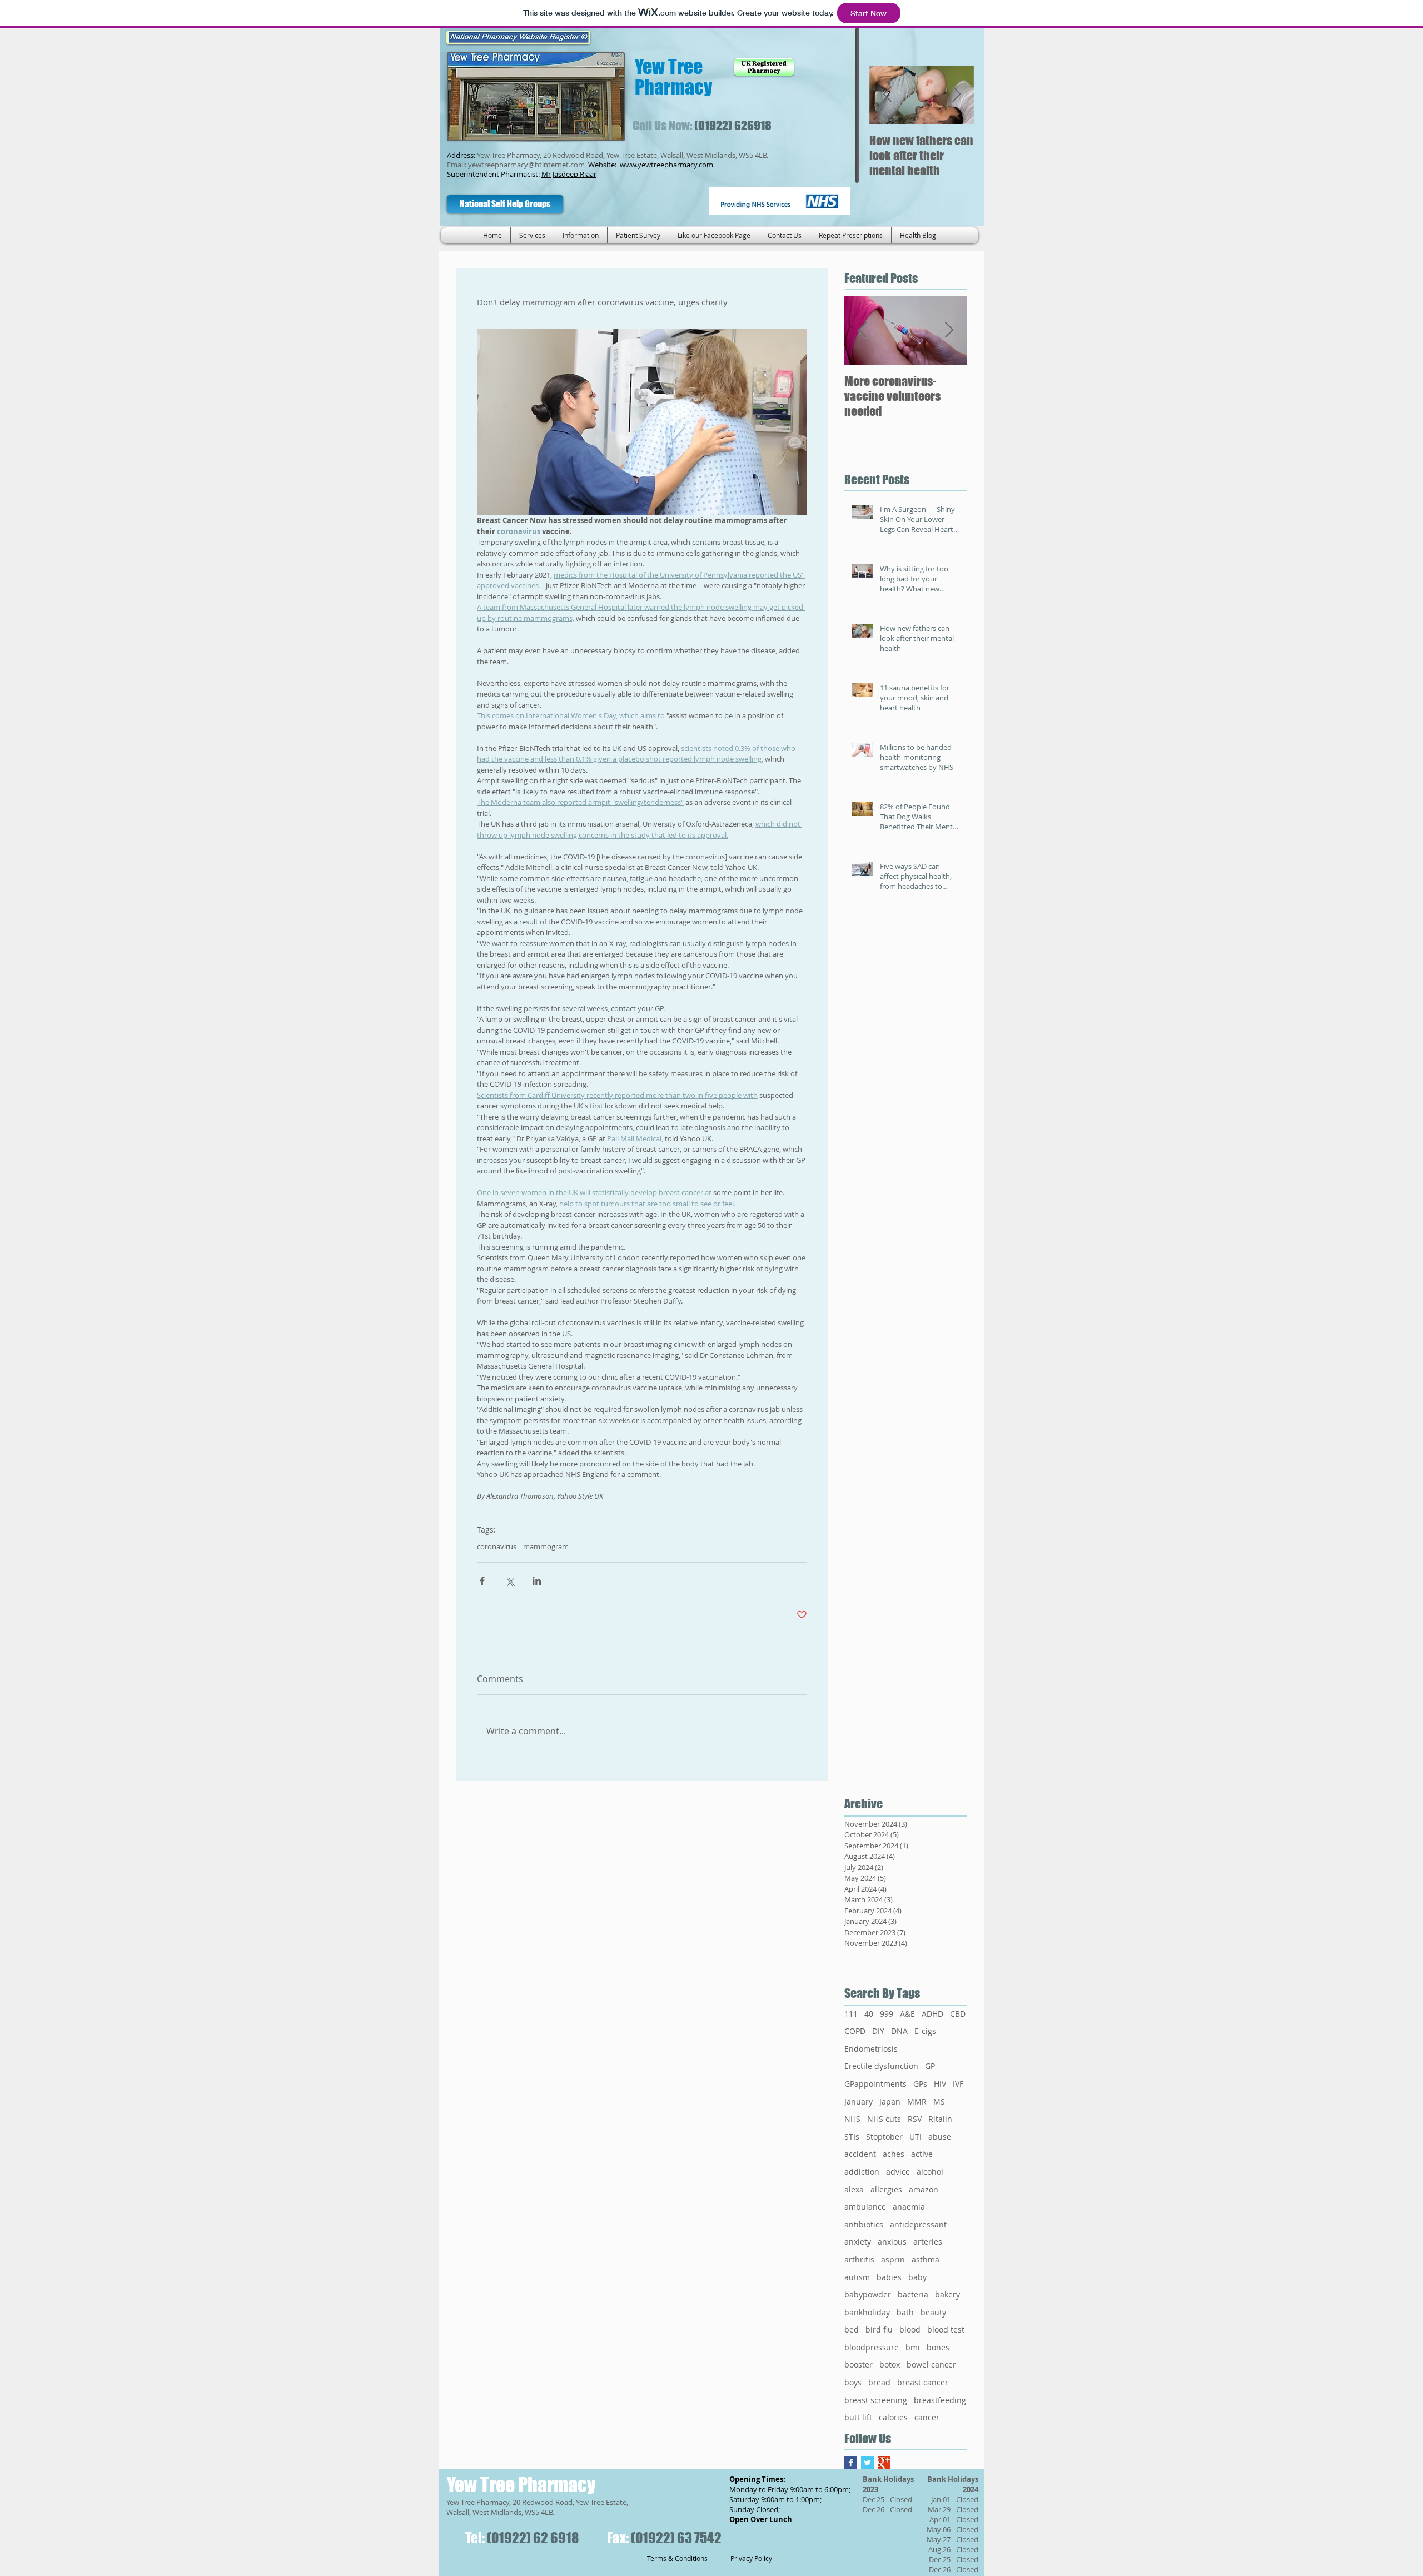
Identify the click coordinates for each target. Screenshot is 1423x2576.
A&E (907, 2014)
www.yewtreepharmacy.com (666, 165)
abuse (940, 2137)
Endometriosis (871, 2049)
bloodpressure (872, 2347)
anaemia (909, 2207)
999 (887, 2014)
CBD (958, 2014)
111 (851, 2014)
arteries (928, 2242)
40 (869, 2014)
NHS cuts (884, 2119)
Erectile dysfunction (881, 2066)
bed (852, 2329)
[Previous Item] (887, 95)
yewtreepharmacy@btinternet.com (526, 165)
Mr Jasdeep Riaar (569, 174)
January (859, 2102)
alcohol (930, 2172)
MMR (917, 2102)
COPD (855, 2031)
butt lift (858, 2417)
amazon (924, 2189)
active (922, 2154)
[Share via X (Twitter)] (509, 1581)
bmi (913, 2347)
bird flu (879, 2329)
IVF (958, 2084)
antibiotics (864, 2224)
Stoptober (884, 2137)
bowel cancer (931, 2364)
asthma (926, 2259)
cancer (927, 2417)
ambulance (865, 2207)
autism (857, 2277)
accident (860, 2154)
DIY (878, 2031)
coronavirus (497, 1546)
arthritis (859, 2259)
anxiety (858, 2242)
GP (930, 2066)
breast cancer (923, 2382)
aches (894, 2154)
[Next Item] (956, 95)
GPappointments (875, 2084)
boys (853, 2382)
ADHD (932, 2014)
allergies (886, 2189)
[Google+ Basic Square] (884, 2463)
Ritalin (940, 2119)
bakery (947, 2294)
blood (910, 2329)
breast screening (876, 2400)
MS (939, 2102)
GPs (920, 2084)
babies (889, 2277)
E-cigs (925, 2031)
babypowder (868, 2294)
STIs (852, 2137)
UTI (916, 2137)
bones (938, 2347)
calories (893, 2417)
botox (890, 2364)
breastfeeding (940, 2400)
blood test (946, 2329)
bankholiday (867, 2312)
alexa (854, 2189)
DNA (899, 2031)
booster (859, 2364)
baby (917, 2277)
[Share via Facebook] (482, 1581)
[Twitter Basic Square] (867, 2463)
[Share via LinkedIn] (537, 1581)
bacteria (913, 2294)
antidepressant (918, 2224)
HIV (940, 2084)
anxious (892, 2242)
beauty (933, 2312)
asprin (893, 2259)
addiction (862, 2172)
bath (905, 2312)
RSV (915, 2119)
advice (898, 2172)
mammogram (546, 1546)
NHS (852, 2119)
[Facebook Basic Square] (851, 2463)
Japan (890, 2102)
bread (879, 2382)
